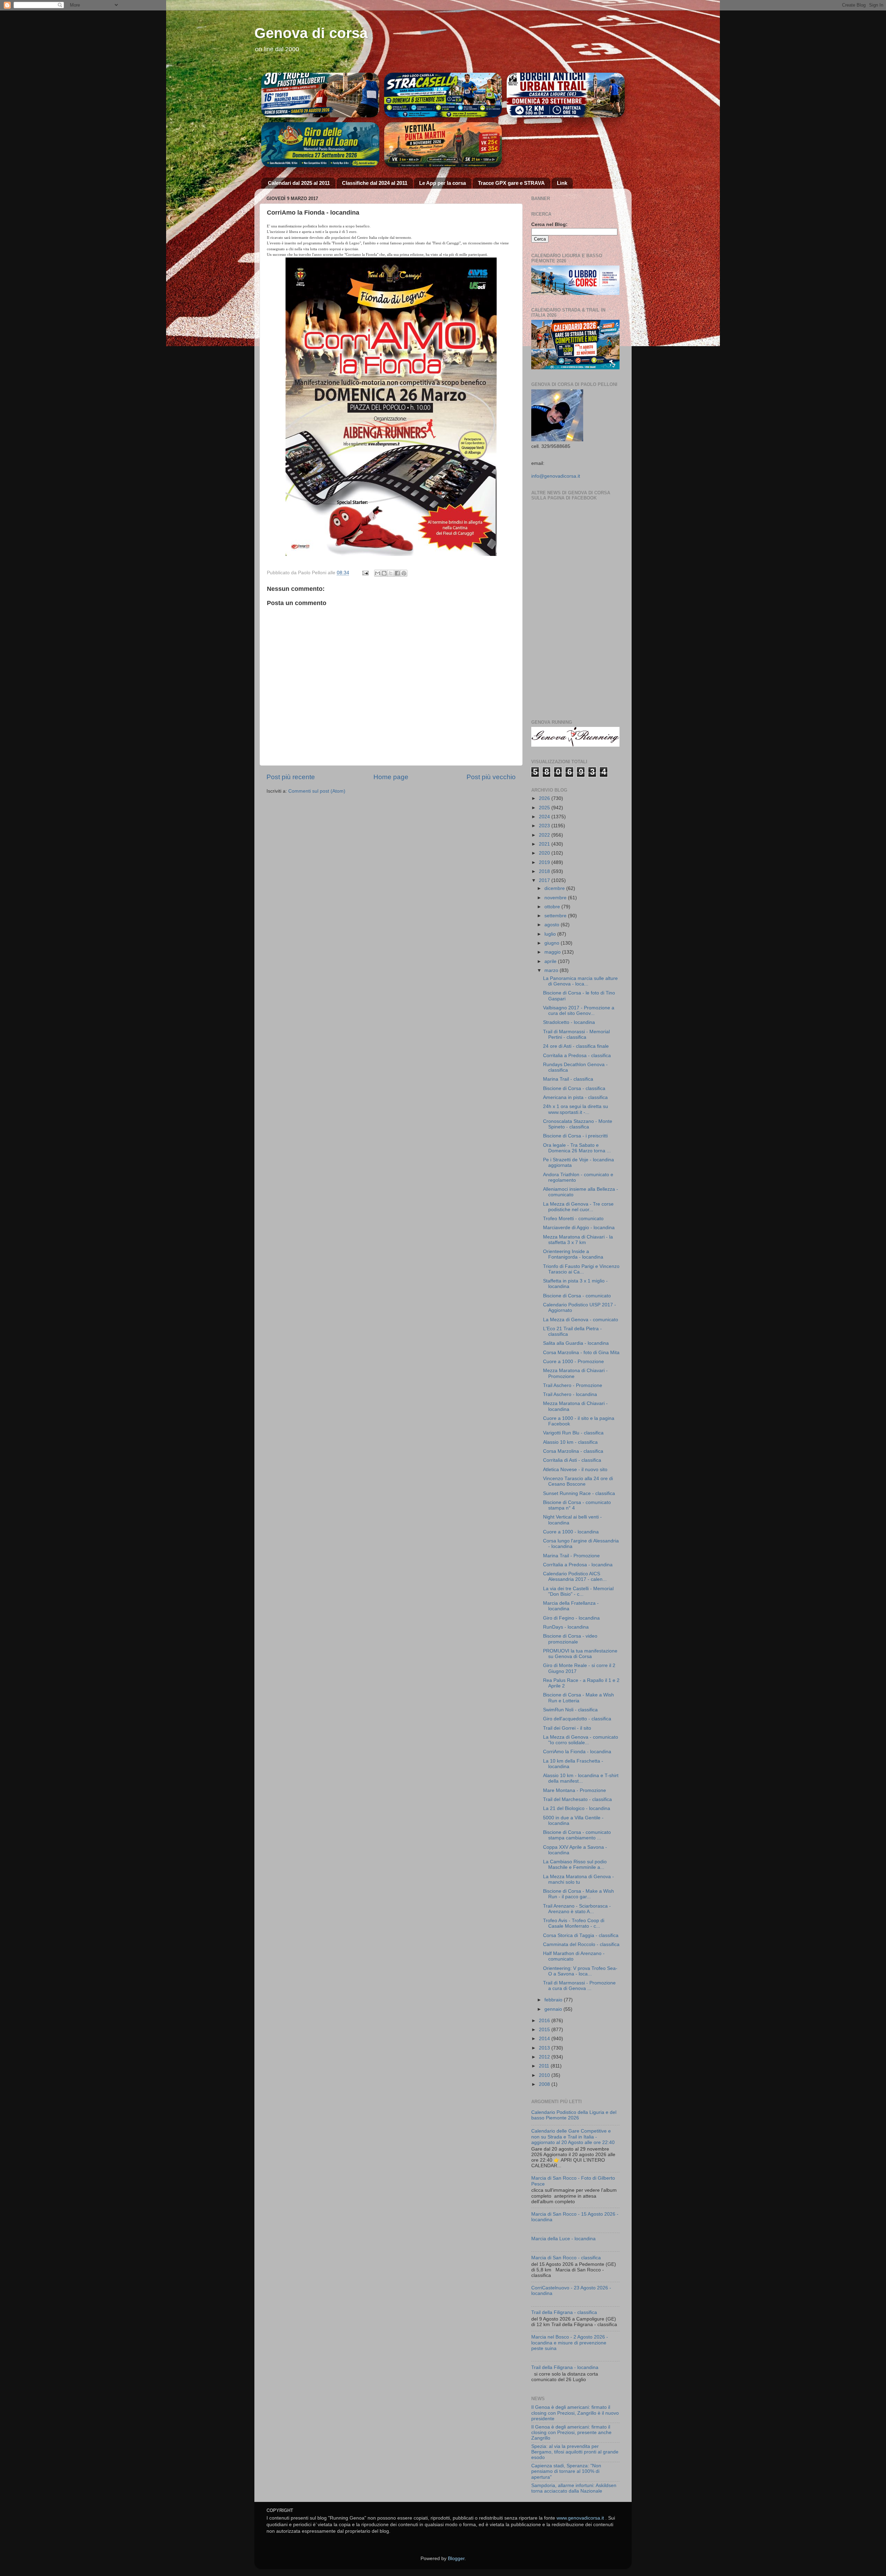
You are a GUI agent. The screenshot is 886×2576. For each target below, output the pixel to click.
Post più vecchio (491, 777)
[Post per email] (365, 573)
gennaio (554, 2009)
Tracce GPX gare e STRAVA (511, 183)
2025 (545, 808)
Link (562, 183)
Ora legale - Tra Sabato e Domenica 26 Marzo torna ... (577, 1148)
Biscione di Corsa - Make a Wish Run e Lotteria (578, 1698)
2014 (545, 2039)
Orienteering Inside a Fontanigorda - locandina (573, 1254)
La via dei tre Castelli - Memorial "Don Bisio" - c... (578, 1591)
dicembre (555, 888)
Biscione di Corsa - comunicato (577, 1296)
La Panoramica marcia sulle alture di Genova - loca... (580, 981)
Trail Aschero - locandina (570, 1394)
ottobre (553, 907)
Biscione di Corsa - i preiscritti (575, 1136)
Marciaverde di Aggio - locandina (579, 1228)
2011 (545, 2066)
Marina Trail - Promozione (571, 1556)
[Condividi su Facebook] (397, 573)
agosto (553, 925)
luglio (551, 934)
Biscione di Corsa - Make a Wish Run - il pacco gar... (578, 1894)
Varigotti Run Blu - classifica (573, 1433)
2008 (545, 2084)
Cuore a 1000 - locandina (571, 1532)
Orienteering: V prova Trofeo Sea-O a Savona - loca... (580, 1971)
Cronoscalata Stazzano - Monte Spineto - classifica (578, 1124)
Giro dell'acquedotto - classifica (577, 1719)
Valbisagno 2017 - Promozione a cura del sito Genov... (579, 1011)
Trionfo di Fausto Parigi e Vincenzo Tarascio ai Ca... (581, 1269)
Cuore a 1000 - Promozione (573, 1362)
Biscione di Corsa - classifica (574, 1088)
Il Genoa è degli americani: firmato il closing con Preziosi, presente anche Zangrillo (571, 2433)
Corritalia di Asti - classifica (572, 1460)
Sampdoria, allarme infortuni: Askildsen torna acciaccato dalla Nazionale (574, 2488)
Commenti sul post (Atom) (317, 791)
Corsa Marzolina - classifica (573, 1451)
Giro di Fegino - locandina (571, 1618)
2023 (545, 826)
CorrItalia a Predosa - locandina (578, 1565)
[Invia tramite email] (378, 573)
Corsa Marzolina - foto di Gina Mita (581, 1353)
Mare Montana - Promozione (575, 1790)
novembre (556, 898)
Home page (391, 777)
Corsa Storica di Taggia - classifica (581, 1935)
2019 (545, 862)
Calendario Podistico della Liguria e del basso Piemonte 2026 (574, 2115)
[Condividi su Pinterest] (404, 573)
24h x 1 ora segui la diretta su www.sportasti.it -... (576, 1109)
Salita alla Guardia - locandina (576, 1343)
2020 (545, 853)
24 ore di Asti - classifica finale (576, 1046)
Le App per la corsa (442, 183)
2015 (545, 2030)
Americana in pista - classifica (575, 1097)
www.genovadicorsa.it (580, 2518)
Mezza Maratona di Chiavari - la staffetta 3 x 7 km (578, 1240)
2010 (545, 2075)
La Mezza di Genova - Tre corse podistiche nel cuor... (578, 1207)
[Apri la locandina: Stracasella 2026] (443, 95)
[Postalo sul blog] (384, 573)
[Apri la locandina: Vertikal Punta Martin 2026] (443, 145)
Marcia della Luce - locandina (563, 2239)
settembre (556, 916)
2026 (545, 798)
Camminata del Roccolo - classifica (581, 1944)
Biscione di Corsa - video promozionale (570, 1639)
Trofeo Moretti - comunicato (573, 1219)
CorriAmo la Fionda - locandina (577, 1752)
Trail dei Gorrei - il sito (567, 1728)
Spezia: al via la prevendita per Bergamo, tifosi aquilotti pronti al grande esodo (575, 2452)
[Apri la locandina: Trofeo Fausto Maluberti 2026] (320, 95)
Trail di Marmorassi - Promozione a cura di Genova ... (579, 1986)
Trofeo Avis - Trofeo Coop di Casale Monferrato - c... (574, 1923)
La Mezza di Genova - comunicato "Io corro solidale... (581, 1740)
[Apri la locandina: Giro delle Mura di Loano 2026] (320, 145)
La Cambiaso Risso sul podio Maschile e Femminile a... (575, 1865)
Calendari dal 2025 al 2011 (299, 183)
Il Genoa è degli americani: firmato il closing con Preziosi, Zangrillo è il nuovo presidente (575, 2413)
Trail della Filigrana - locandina (565, 2367)
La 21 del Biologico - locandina (577, 1808)
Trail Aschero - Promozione (573, 1385)
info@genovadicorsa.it (556, 476)
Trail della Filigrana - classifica (564, 2312)
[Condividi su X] (391, 573)
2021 (545, 844)
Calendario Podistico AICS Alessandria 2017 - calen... (575, 1577)
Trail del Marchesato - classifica (577, 1799)
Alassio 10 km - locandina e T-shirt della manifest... (581, 1778)
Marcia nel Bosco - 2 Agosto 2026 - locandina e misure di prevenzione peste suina (570, 2343)
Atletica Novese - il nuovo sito (575, 1470)
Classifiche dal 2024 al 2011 (375, 183)
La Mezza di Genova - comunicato (581, 1320)
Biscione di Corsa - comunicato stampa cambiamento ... (577, 1835)
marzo (552, 970)
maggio (553, 952)
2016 (545, 2021)
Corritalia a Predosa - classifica (577, 1056)
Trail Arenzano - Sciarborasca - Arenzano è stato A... (577, 1909)
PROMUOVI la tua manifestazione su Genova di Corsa (580, 1654)
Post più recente (291, 777)
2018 (545, 871)
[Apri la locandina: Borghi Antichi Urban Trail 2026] (566, 95)
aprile (551, 961)
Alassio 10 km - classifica (570, 1442)
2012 (545, 2057)
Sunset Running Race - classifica (579, 1493)
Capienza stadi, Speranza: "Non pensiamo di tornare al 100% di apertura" (566, 2471)
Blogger (456, 2559)
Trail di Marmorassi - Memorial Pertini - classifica (576, 1034)
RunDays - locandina (566, 1627)
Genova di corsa (311, 33)
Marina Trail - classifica (568, 1079)
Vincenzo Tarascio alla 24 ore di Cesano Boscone (578, 1481)
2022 (545, 835)
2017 (545, 880)
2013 (545, 2048)
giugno (553, 943)
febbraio (554, 2000)
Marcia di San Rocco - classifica (566, 2258)
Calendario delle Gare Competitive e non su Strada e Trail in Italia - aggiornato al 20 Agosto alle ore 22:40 (573, 2137)
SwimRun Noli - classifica (570, 1710)
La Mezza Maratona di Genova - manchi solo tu (578, 1879)
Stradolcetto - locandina (569, 1022)
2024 (545, 817)
